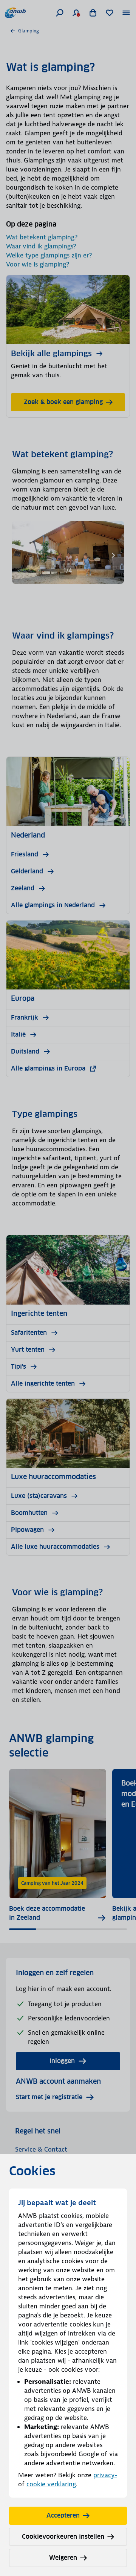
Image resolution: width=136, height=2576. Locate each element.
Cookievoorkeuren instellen (63, 2537)
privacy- (105, 2475)
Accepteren (63, 2516)
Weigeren (63, 2558)
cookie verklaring (51, 2484)
